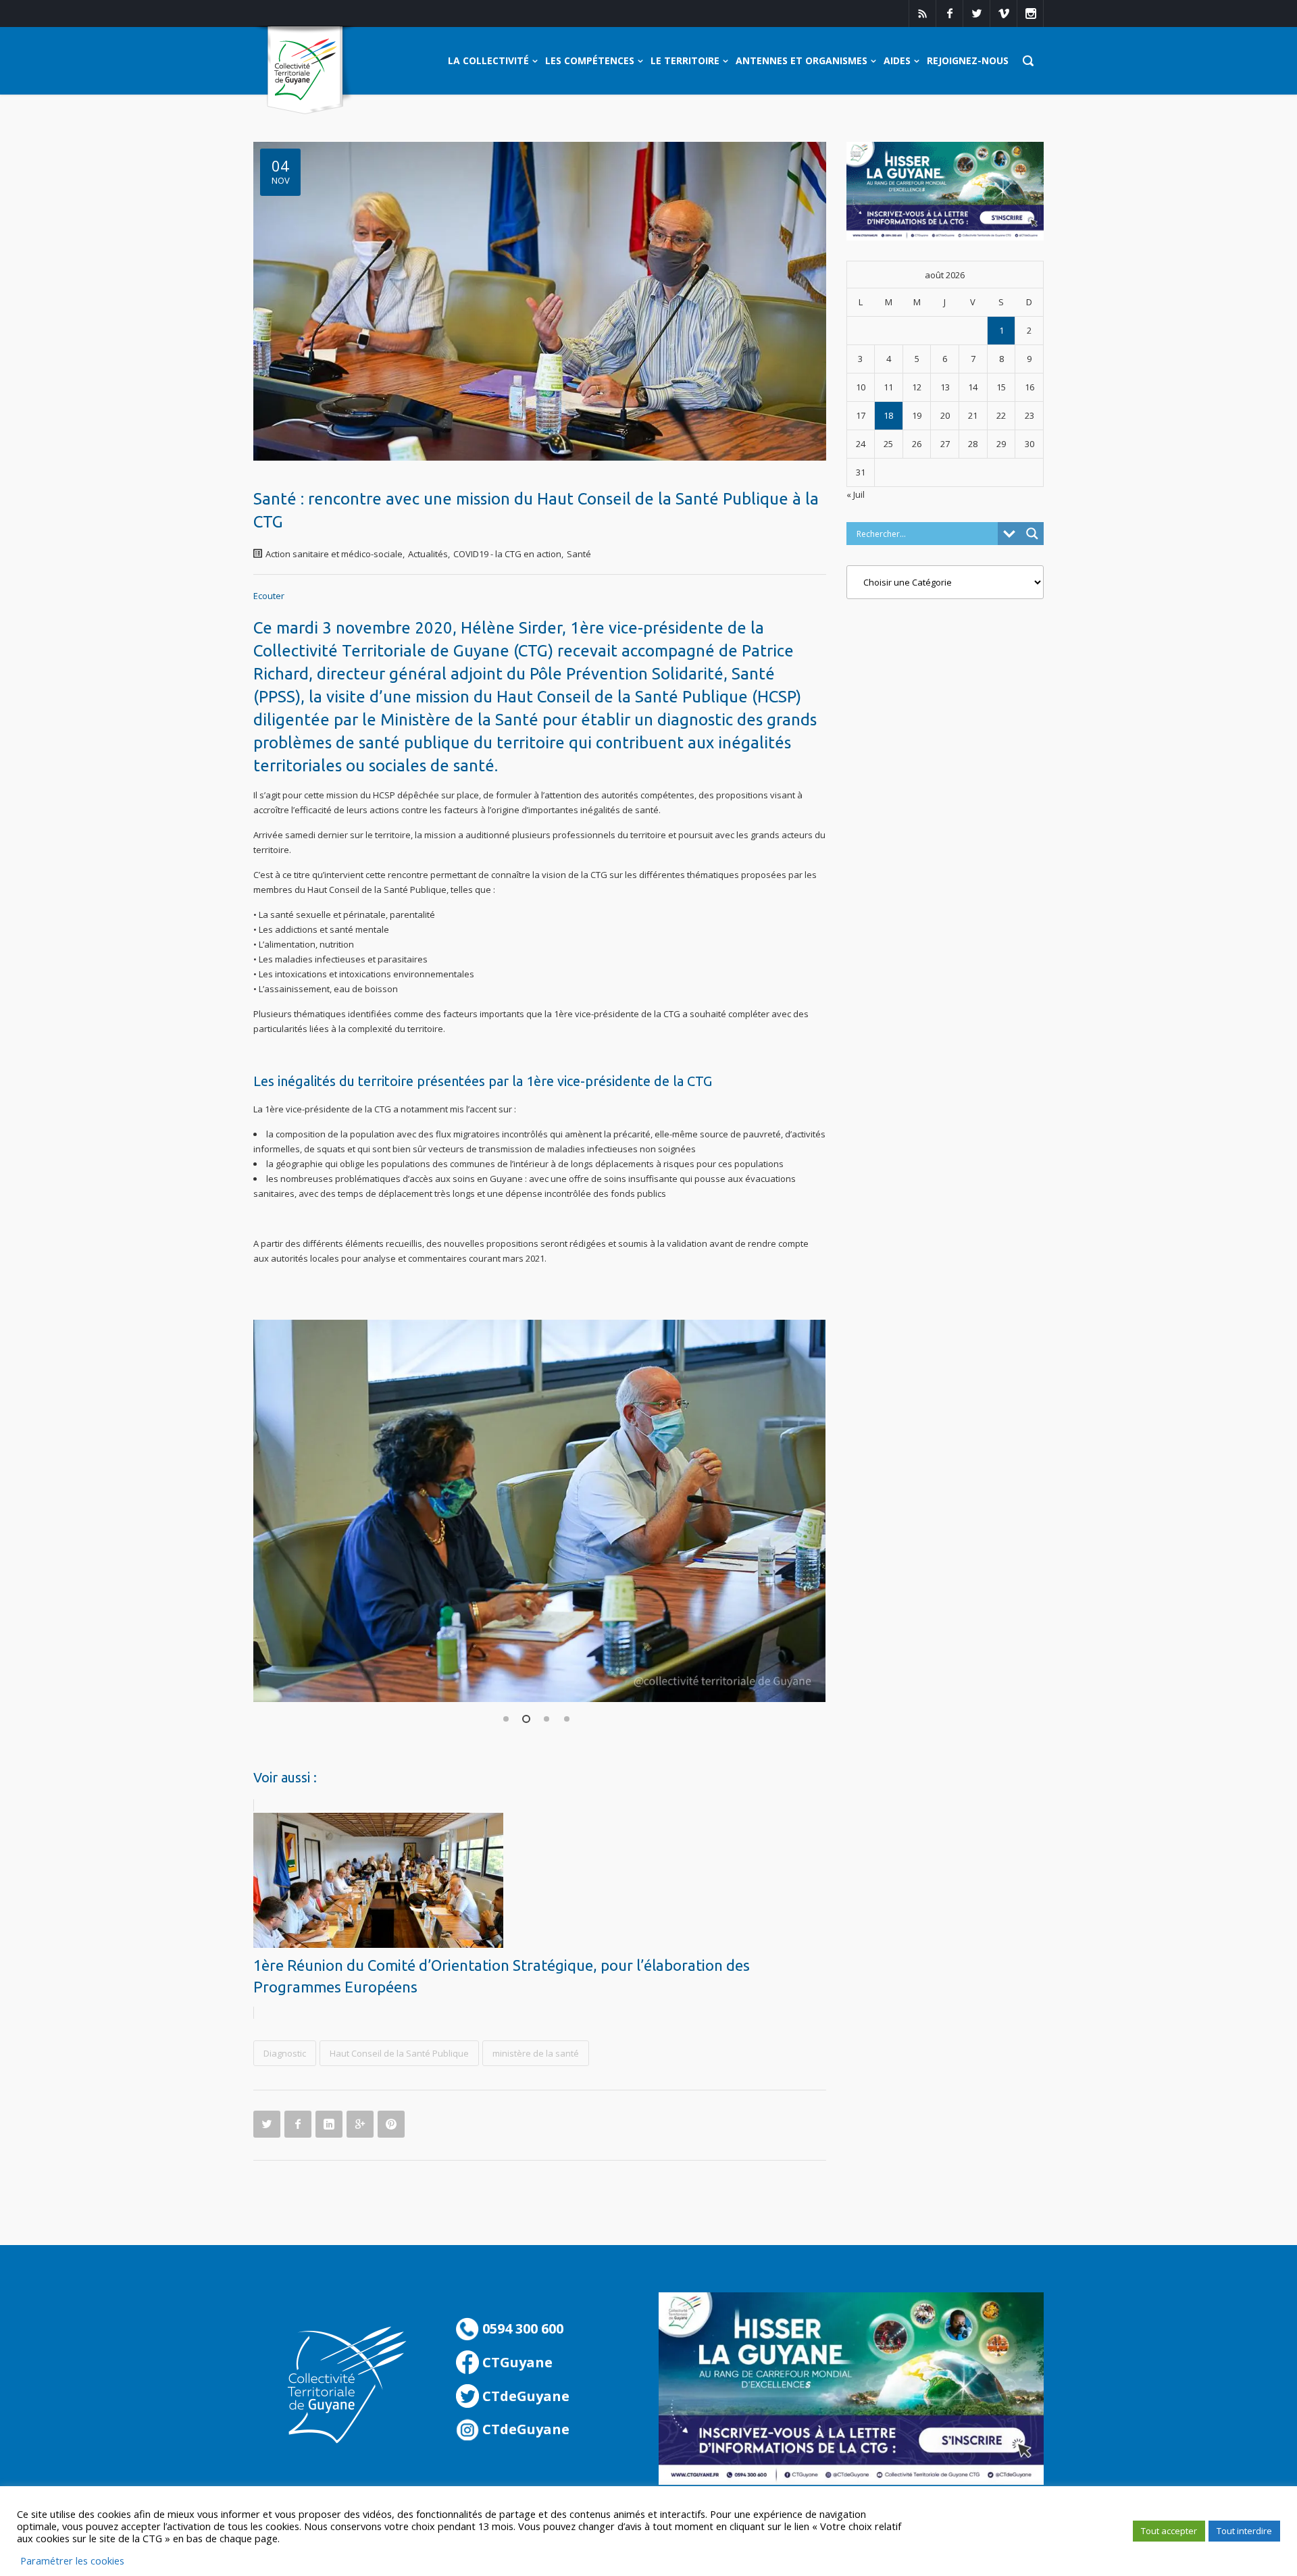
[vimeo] (1003, 14)
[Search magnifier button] (1032, 534)
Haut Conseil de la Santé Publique (399, 2053)
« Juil (856, 494)
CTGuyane (516, 2362)
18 (888, 415)
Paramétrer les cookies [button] (72, 2560)
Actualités (428, 554)
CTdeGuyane (524, 2396)
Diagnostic (285, 2053)
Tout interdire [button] (1244, 2531)
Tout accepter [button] (1169, 2531)
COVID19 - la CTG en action (507, 554)
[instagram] (1030, 14)
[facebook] (949, 14)
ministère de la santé (536, 2053)
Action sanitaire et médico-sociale (334, 554)
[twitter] (976, 14)
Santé (579, 554)
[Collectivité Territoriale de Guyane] (305, 71)
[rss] (922, 14)
